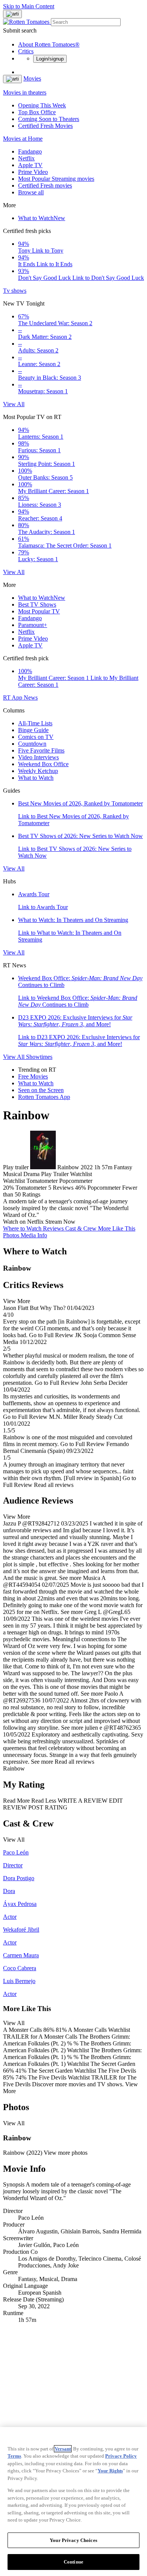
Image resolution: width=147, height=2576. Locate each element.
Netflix (26, 158)
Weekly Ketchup (38, 771)
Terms (14, 2456)
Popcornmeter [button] (104, 1188)
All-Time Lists (35, 723)
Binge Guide (33, 730)
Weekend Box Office (43, 764)
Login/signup (50, 59)
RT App (13, 698)
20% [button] (8, 1188)
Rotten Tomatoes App (44, 1097)
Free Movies (33, 1076)
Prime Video (33, 172)
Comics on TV (36, 737)
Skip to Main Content (29, 6)
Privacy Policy (121, 2456)
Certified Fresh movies (45, 185)
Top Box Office (37, 112)
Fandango (30, 151)
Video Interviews (38, 757)
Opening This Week (42, 105)
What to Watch (42, 218)
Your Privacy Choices (73, 2540)
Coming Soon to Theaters (49, 119)
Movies (32, 78)
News (31, 698)
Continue (73, 2562)
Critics (26, 51)
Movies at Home (23, 139)
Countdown (32, 744)
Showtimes (39, 1057)
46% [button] (80, 1188)
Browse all (31, 192)
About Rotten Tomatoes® (49, 44)
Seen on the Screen (41, 1090)
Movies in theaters (25, 92)
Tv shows (15, 291)
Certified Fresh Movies (45, 126)
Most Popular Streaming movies (56, 179)
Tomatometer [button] (31, 1188)
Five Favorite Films (41, 750)
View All (14, 404)
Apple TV (30, 165)
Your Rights (110, 2471)
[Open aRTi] (12, 14)
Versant (63, 2449)
